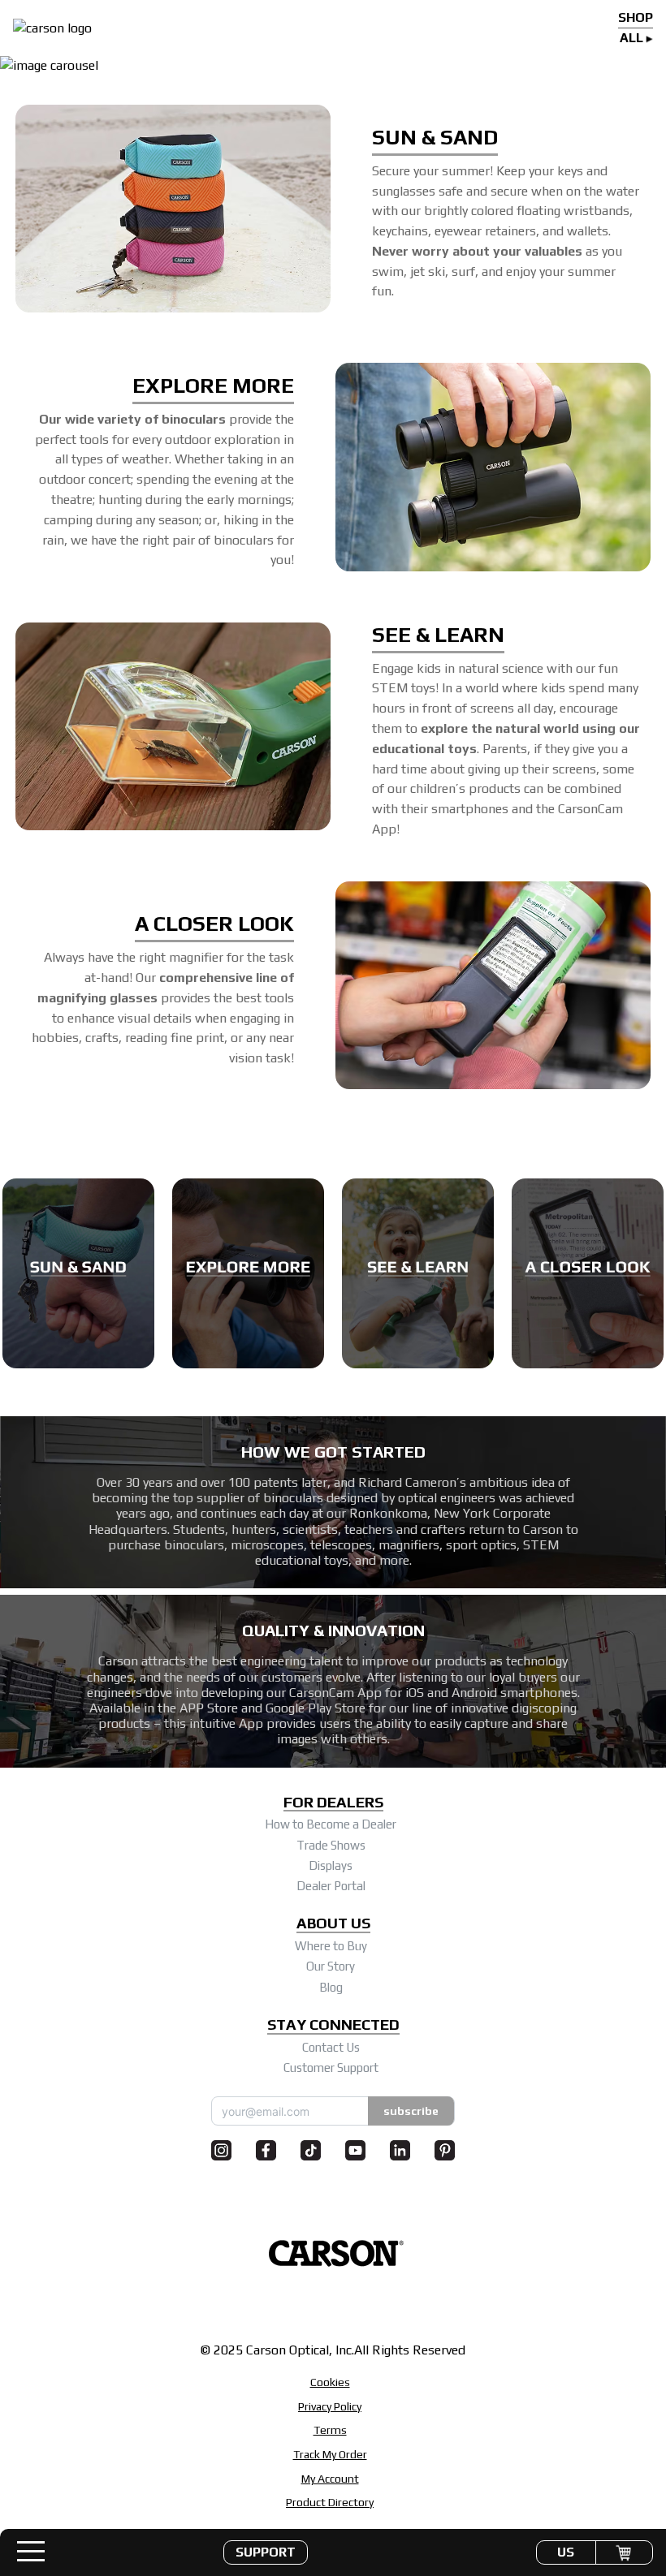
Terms (330, 2430)
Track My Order (330, 2454)
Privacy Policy (330, 2406)
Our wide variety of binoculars (132, 419)
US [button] (566, 2552)
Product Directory (330, 2502)
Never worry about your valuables (477, 251)
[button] (266, 2552)
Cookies (330, 2382)
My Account (330, 2479)
